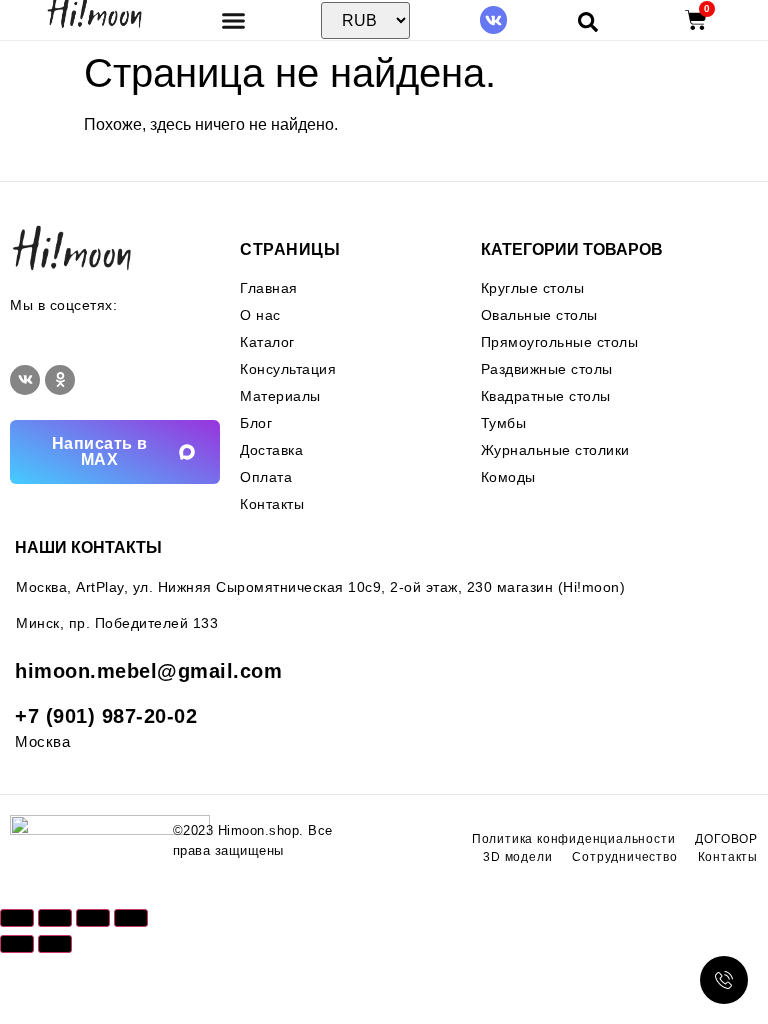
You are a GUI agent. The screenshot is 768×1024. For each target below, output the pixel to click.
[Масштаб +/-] (17, 918)
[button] (233, 20)
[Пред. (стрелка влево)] (17, 944)
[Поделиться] (93, 918)
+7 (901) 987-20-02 (106, 716)
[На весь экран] (55, 918)
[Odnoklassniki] (60, 380)
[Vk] (493, 19)
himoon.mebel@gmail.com (148, 671)
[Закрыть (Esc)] (131, 918)
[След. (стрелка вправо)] (55, 944)
